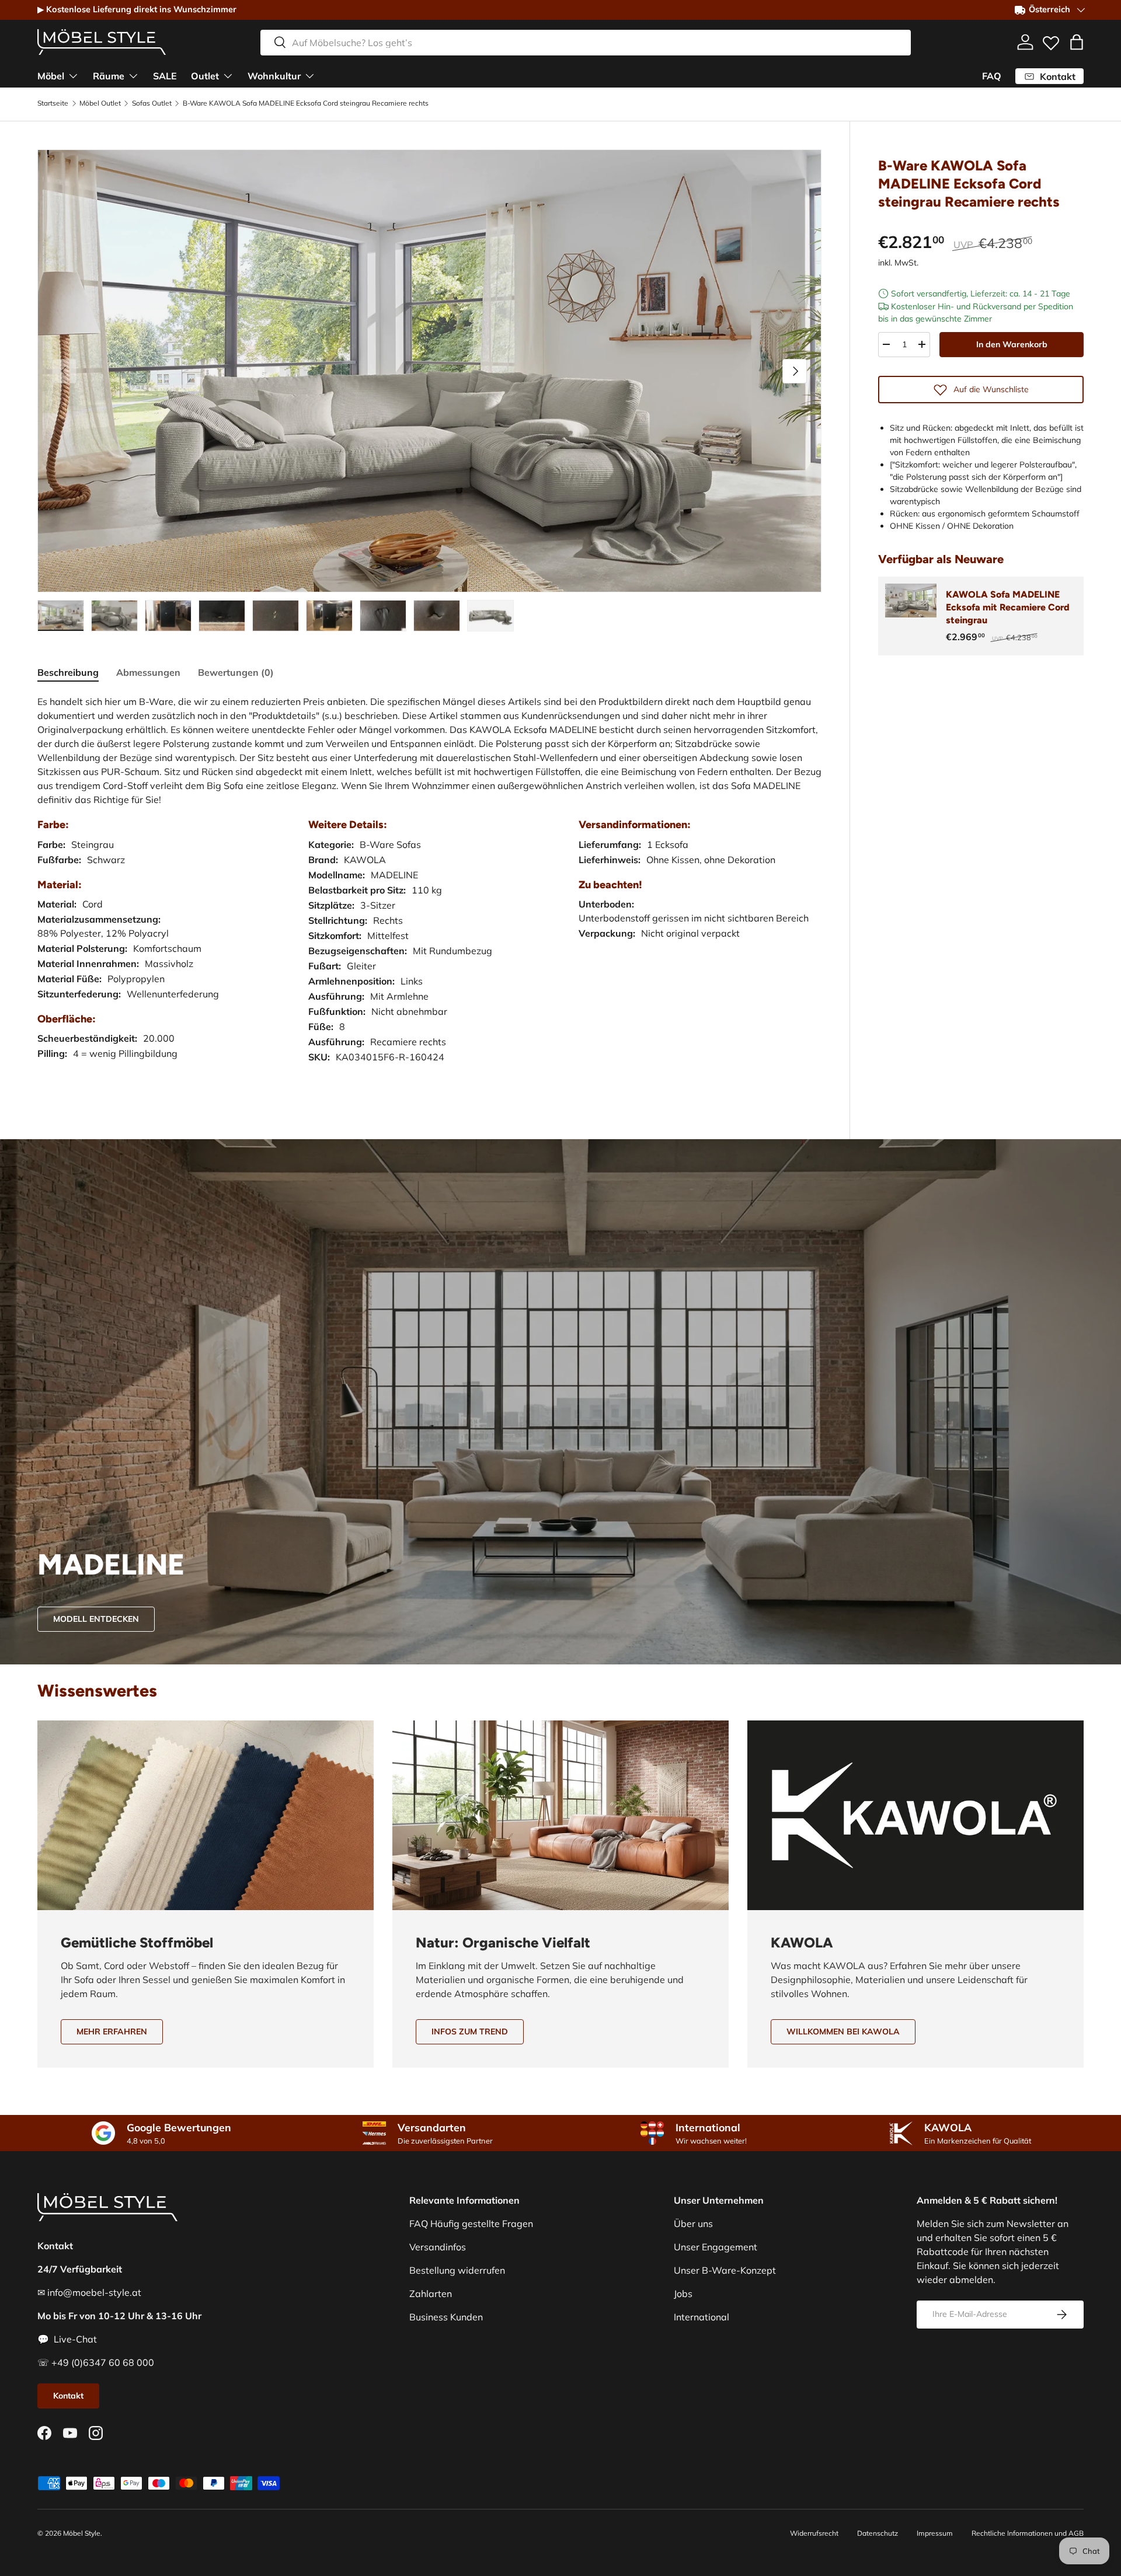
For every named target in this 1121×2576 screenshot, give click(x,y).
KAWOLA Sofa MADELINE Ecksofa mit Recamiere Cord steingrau (1008, 608)
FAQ (992, 76)
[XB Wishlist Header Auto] (1051, 40)
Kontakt (68, 2396)
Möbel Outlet (100, 103)
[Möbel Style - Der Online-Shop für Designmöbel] (102, 42)
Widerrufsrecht (814, 2533)
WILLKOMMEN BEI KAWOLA (843, 2032)
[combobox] (586, 42)
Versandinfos (438, 2247)
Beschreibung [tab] (68, 672)
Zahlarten (431, 2294)
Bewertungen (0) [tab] (236, 672)
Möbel (51, 75)
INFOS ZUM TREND (470, 2032)
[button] (1077, 42)
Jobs (683, 2294)
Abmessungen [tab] (148, 672)
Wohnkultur (274, 75)
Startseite (53, 103)
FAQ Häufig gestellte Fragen (471, 2224)
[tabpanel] (429, 891)
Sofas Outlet (152, 103)
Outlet (205, 75)
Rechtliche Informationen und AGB (1028, 2533)
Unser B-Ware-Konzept (725, 2270)
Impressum (935, 2533)
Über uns (693, 2224)
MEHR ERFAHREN (112, 2032)
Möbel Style (82, 2533)
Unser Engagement (716, 2247)
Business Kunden (446, 2317)
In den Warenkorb (1012, 344)
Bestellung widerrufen (457, 2270)
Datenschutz (878, 2533)
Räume (109, 75)
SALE (165, 75)
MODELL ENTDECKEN (96, 1619)
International (702, 2317)
